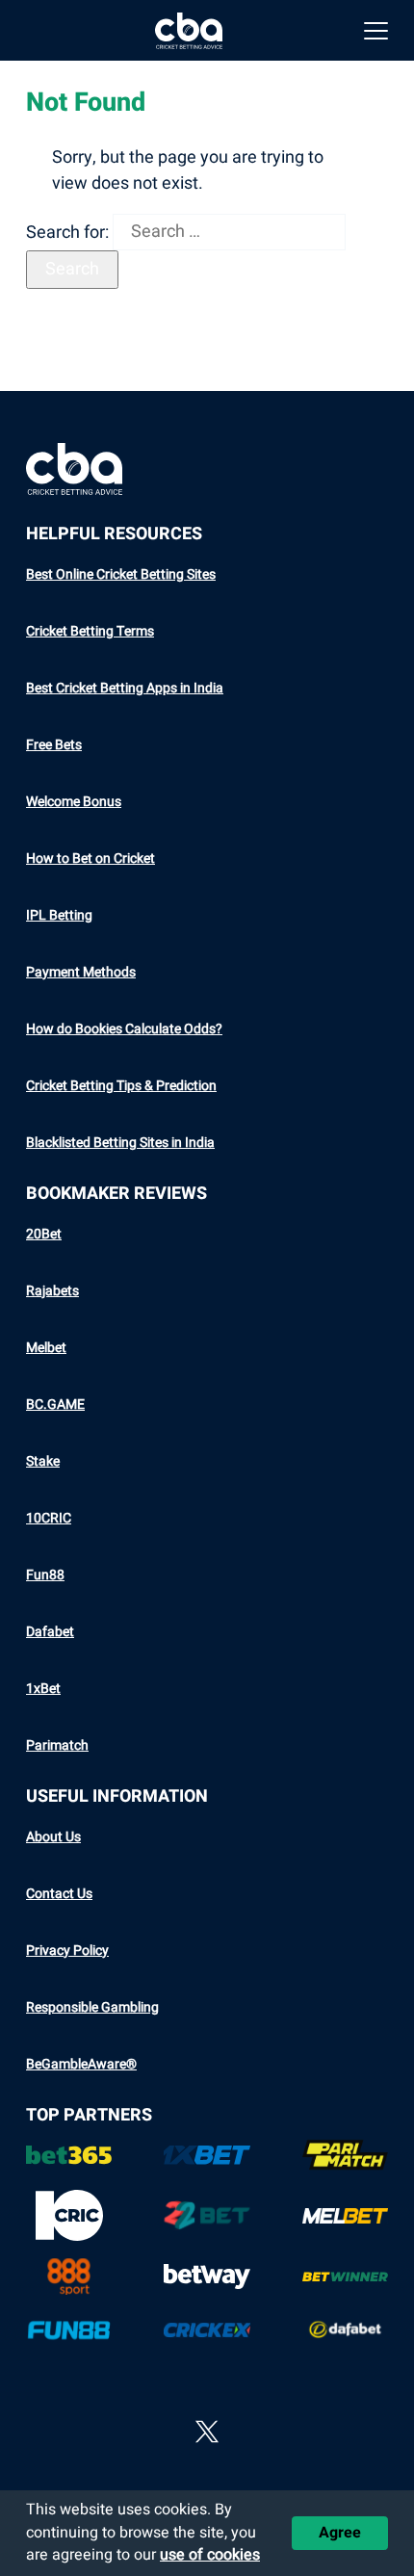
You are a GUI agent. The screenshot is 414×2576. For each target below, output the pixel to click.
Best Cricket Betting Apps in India (125, 688)
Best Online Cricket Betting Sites (121, 574)
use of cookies (210, 2555)
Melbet (46, 1348)
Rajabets (52, 1291)
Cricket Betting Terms (90, 631)
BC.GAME (55, 1405)
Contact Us (59, 1894)
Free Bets (54, 745)
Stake (43, 1461)
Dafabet (50, 1632)
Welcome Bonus (74, 802)
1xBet (43, 1689)
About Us (53, 1837)
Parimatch (57, 1745)
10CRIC (49, 1518)
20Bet (44, 1234)
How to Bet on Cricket (91, 859)
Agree (340, 2533)
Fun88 (45, 1575)
